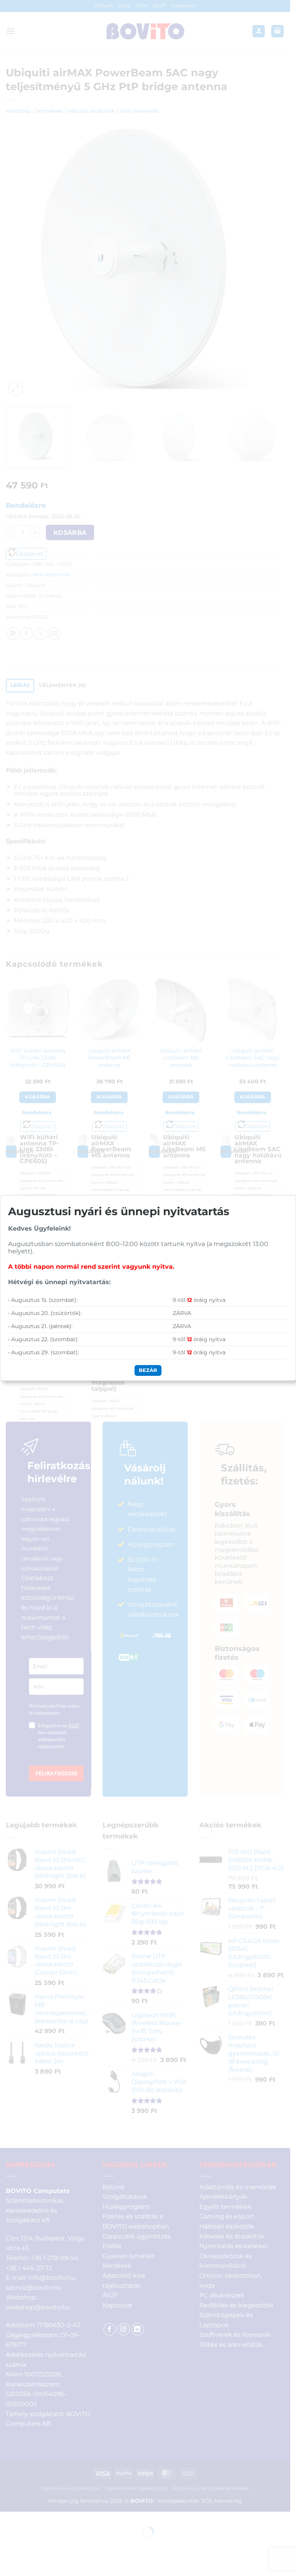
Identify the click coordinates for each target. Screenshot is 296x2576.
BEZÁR (148, 1370)
